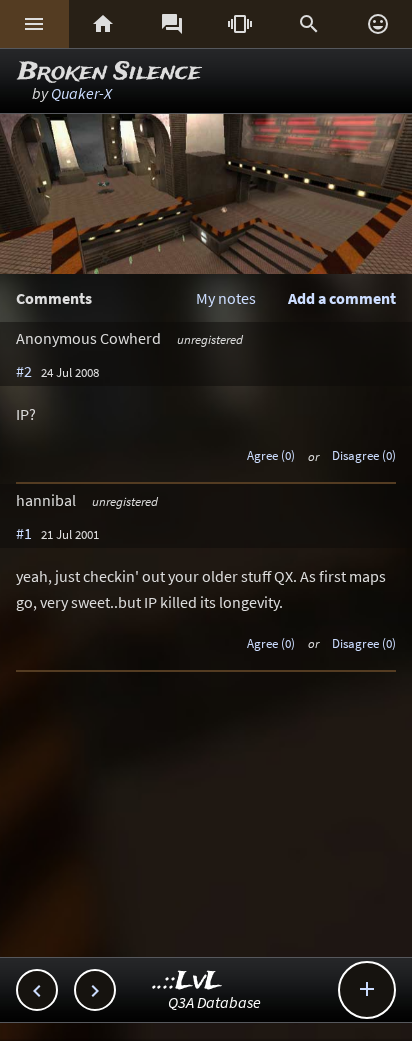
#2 (24, 371)
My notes (226, 298)
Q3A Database (214, 1002)
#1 (24, 533)
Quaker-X (81, 93)
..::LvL (187, 981)
